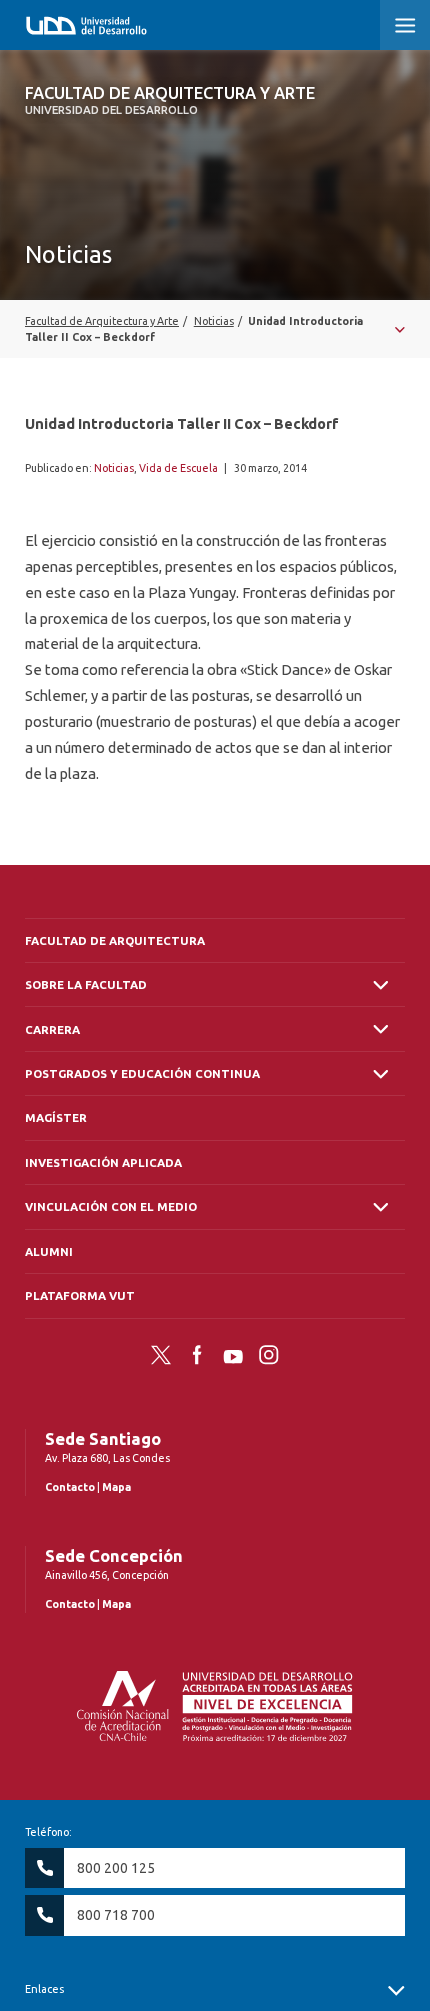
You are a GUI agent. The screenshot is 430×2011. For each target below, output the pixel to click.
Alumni (49, 1251)
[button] (405, 25)
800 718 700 (116, 1915)
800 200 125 (116, 1868)
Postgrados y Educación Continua (142, 1073)
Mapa (116, 1487)
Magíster (56, 1117)
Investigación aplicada (103, 1162)
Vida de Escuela (178, 468)
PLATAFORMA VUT (80, 1295)
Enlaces (44, 1989)
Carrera (52, 1029)
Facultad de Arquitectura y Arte (170, 100)
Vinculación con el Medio (111, 1206)
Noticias (114, 468)
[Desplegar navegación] (215, 329)
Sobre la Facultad (86, 984)
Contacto (70, 1487)
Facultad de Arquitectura (115, 940)
